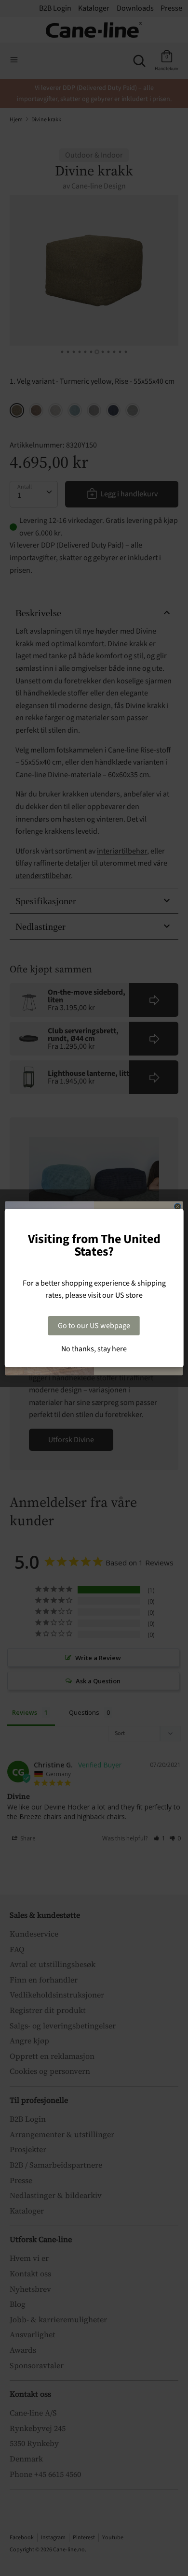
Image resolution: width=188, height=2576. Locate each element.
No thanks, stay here (94, 1349)
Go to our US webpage (94, 1326)
